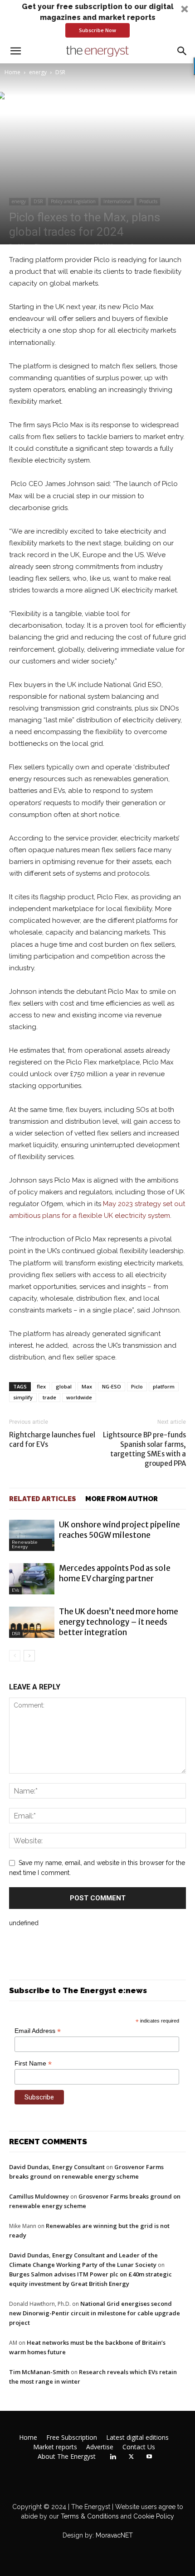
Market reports (55, 2447)
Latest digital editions (137, 2438)
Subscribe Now (97, 30)
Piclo (137, 1386)
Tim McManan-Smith (39, 2372)
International (117, 201)
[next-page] (29, 1656)
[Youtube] (149, 2457)
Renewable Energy (25, 1544)
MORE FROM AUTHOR (122, 1499)
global (64, 1386)
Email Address (38, 2031)
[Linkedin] (113, 2457)
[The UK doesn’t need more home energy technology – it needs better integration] (32, 1622)
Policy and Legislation (73, 201)
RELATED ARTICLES (43, 1499)
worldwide (79, 1397)
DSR (60, 72)
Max (87, 1386)
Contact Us (139, 2447)
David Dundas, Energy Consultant (57, 2167)
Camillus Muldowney (39, 2196)
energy (38, 72)
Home (12, 72)
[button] (97, 19)
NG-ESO (112, 1386)
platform (164, 1386)
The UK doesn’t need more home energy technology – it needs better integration (119, 1622)
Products (148, 201)
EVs (15, 1590)
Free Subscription (72, 2438)
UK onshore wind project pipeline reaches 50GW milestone (119, 1530)
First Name (33, 2063)
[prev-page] (15, 1656)
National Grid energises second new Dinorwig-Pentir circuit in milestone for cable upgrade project (95, 2313)
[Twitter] (131, 2457)
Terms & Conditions (89, 2516)
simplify (23, 1397)
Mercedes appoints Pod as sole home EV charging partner (115, 1573)
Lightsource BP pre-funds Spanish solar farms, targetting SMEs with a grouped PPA (144, 1449)
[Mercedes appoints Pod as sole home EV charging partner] (32, 1579)
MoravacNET (114, 2535)
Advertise (100, 2447)
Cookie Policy (154, 2516)
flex (41, 1386)
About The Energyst (67, 2457)
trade (49, 1397)
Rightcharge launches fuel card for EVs (52, 1440)
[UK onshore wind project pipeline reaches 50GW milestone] (32, 1535)
